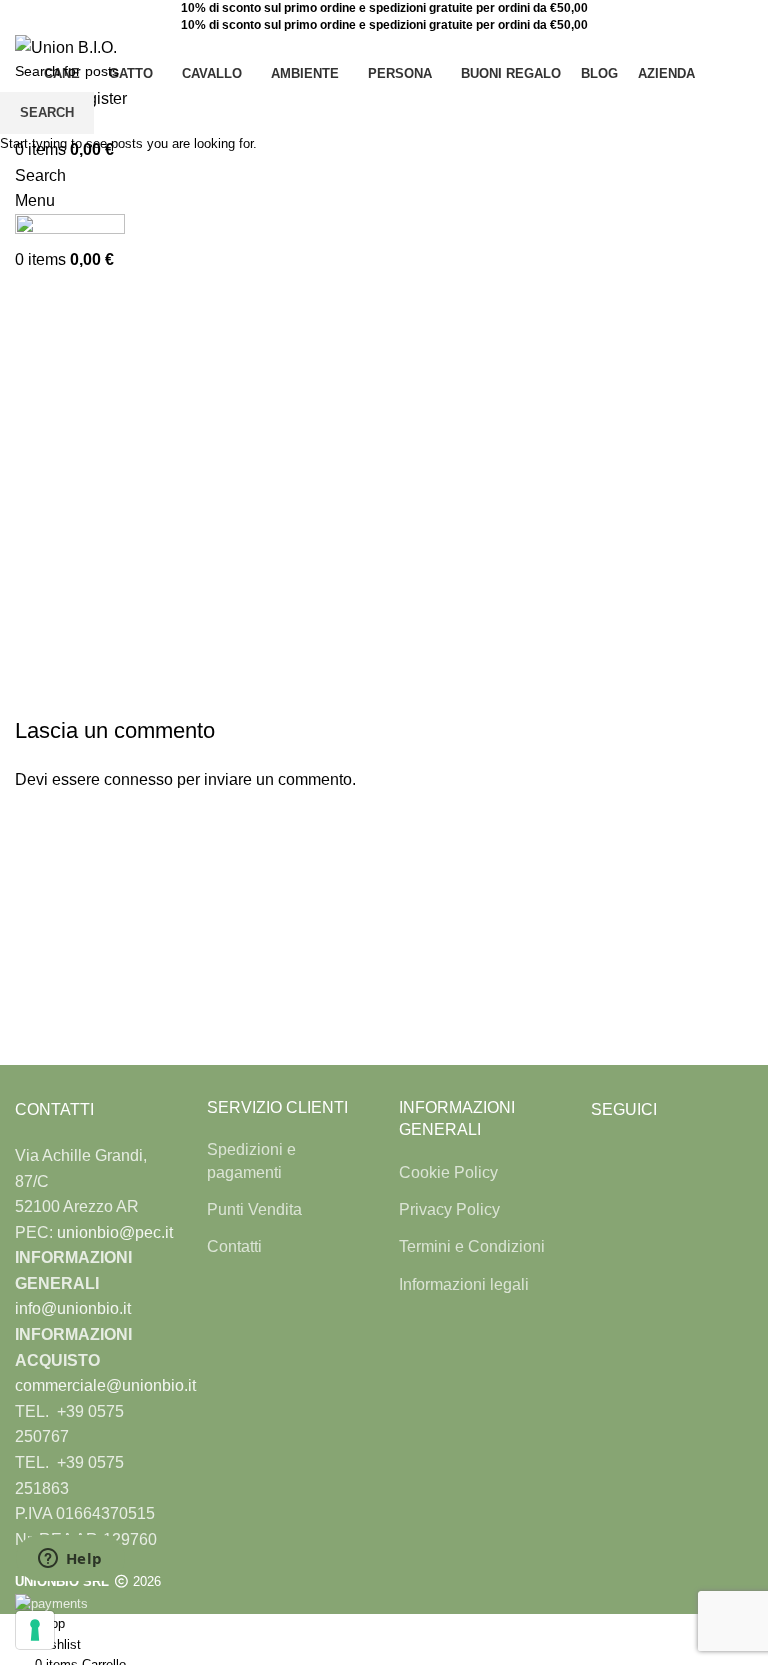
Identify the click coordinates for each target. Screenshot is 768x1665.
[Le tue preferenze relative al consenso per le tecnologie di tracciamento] (35, 1630)
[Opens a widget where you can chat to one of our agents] (70, 1560)
